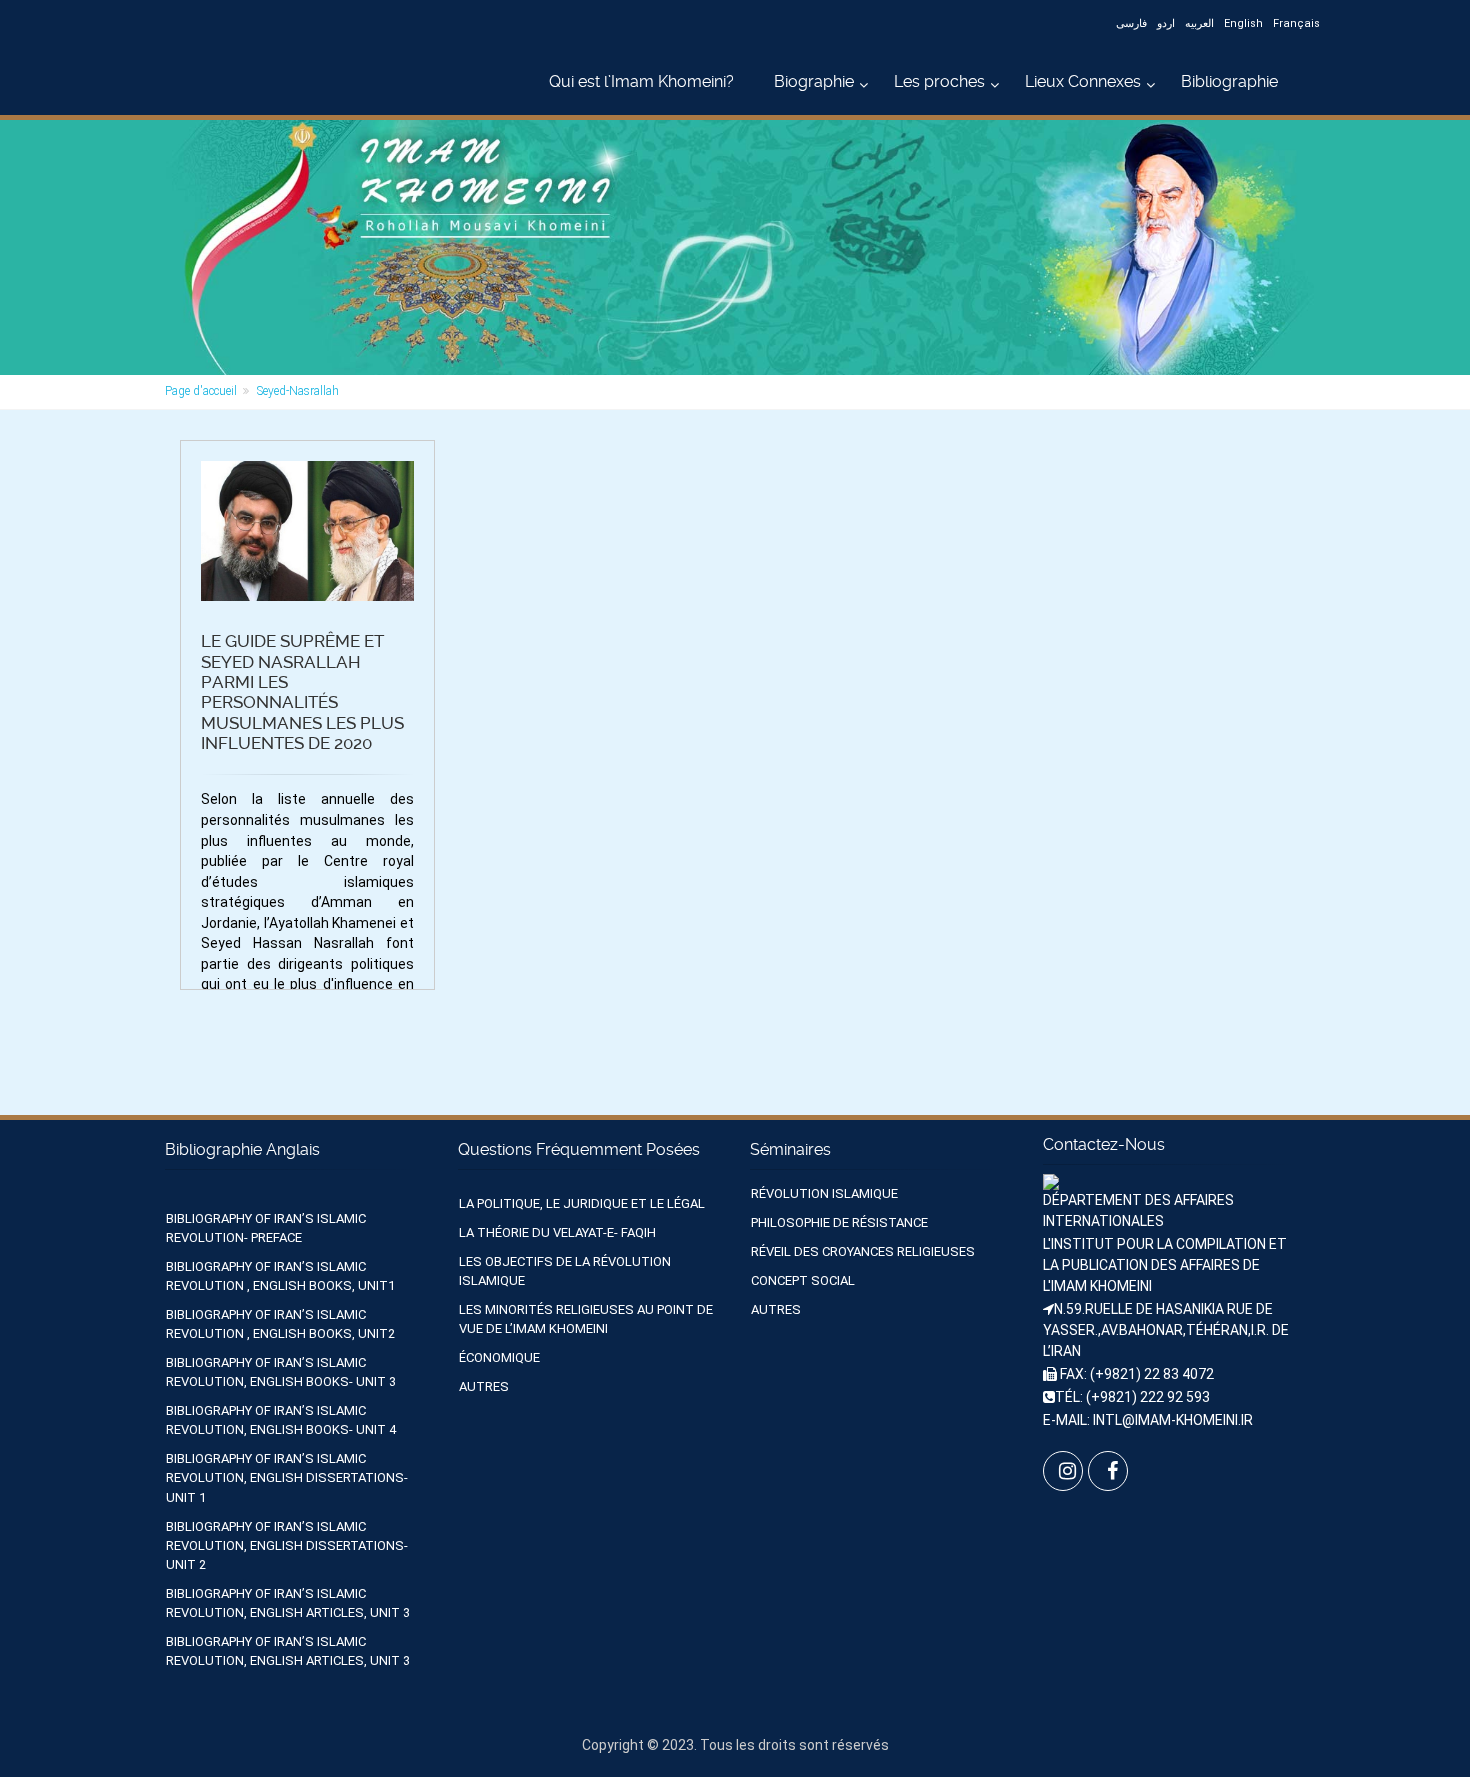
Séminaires (790, 1149)
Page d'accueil (201, 391)
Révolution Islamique (824, 1193)
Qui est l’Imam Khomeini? (641, 81)
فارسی (1131, 23)
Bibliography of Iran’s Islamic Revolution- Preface (266, 1228)
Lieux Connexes (1083, 81)
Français (1296, 23)
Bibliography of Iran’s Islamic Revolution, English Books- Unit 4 (281, 1420)
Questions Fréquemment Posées (579, 1149)
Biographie (814, 81)
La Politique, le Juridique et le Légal (582, 1203)
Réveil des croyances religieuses (863, 1251)
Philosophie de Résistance (839, 1222)
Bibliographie (1229, 81)
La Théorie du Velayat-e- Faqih (557, 1232)
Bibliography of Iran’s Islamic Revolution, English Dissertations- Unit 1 (287, 1477)
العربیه (1199, 23)
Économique (499, 1357)
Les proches (939, 81)
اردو (1166, 23)
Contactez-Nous (1104, 1144)
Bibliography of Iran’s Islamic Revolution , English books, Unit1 (280, 1276)
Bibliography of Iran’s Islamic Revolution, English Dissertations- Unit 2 (287, 1545)
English (1243, 23)
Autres (484, 1386)
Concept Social (803, 1280)
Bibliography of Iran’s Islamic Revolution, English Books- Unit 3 (281, 1372)
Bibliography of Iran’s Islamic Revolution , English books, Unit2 (280, 1324)
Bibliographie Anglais (242, 1149)
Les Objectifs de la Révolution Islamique (565, 1271)
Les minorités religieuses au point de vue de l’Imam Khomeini (586, 1319)
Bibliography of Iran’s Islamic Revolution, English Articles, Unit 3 (288, 1603)
